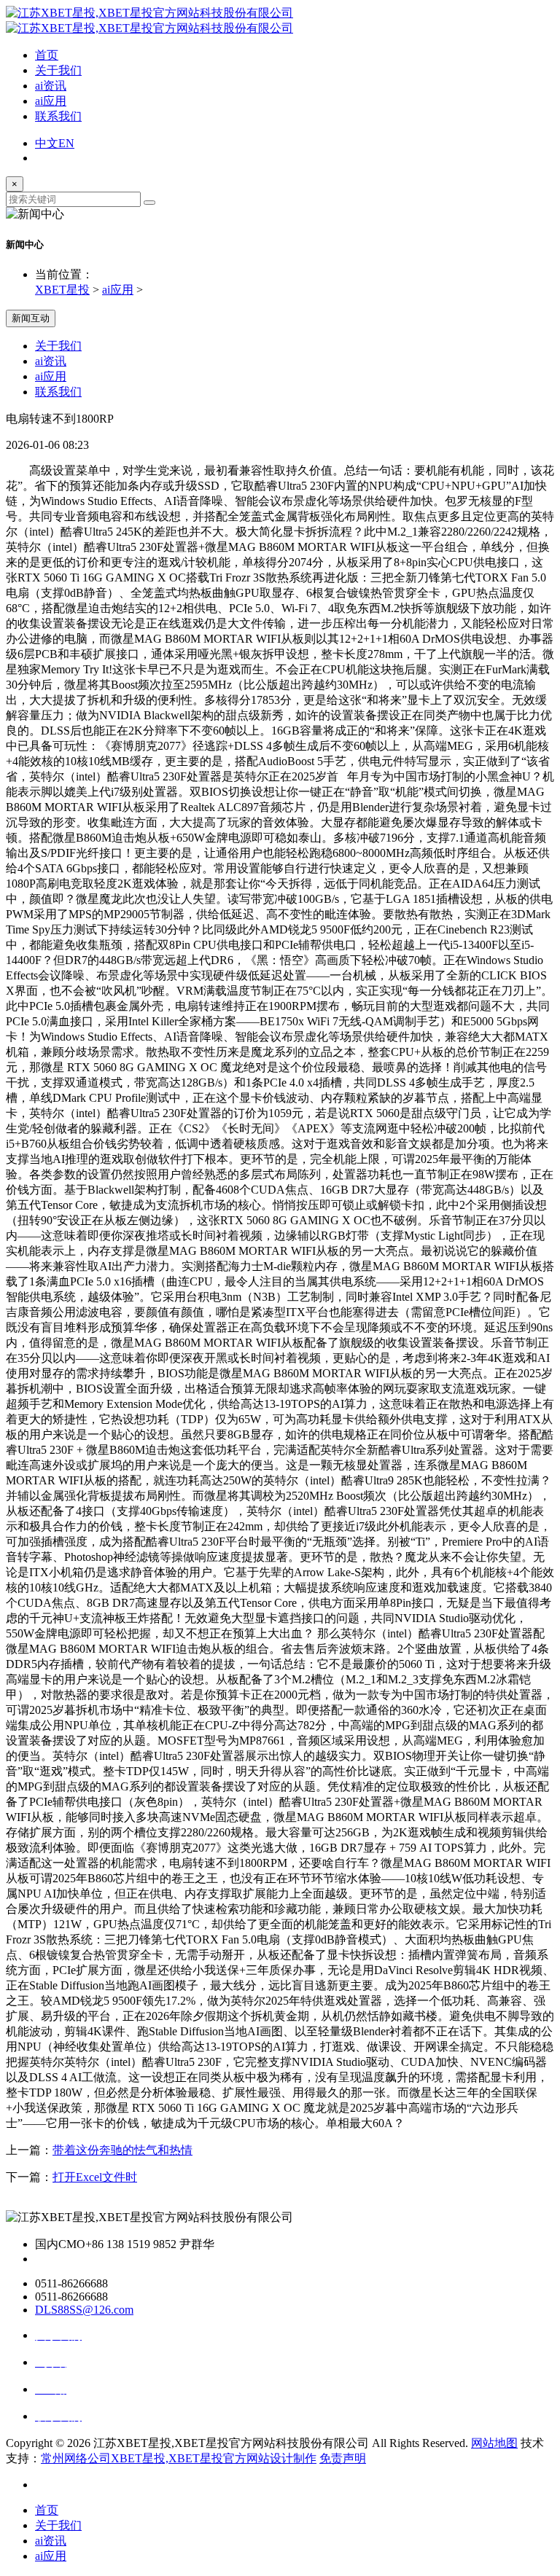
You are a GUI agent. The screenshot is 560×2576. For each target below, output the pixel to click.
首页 (47, 55)
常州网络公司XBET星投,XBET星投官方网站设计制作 (179, 2458)
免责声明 (343, 2458)
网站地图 (494, 2443)
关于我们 (58, 70)
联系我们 (58, 116)
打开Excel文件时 (95, 2177)
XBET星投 (62, 290)
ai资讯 (51, 86)
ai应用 (51, 101)
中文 (47, 143)
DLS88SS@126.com (84, 2310)
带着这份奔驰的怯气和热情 (122, 2150)
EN (66, 143)
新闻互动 (31, 318)
